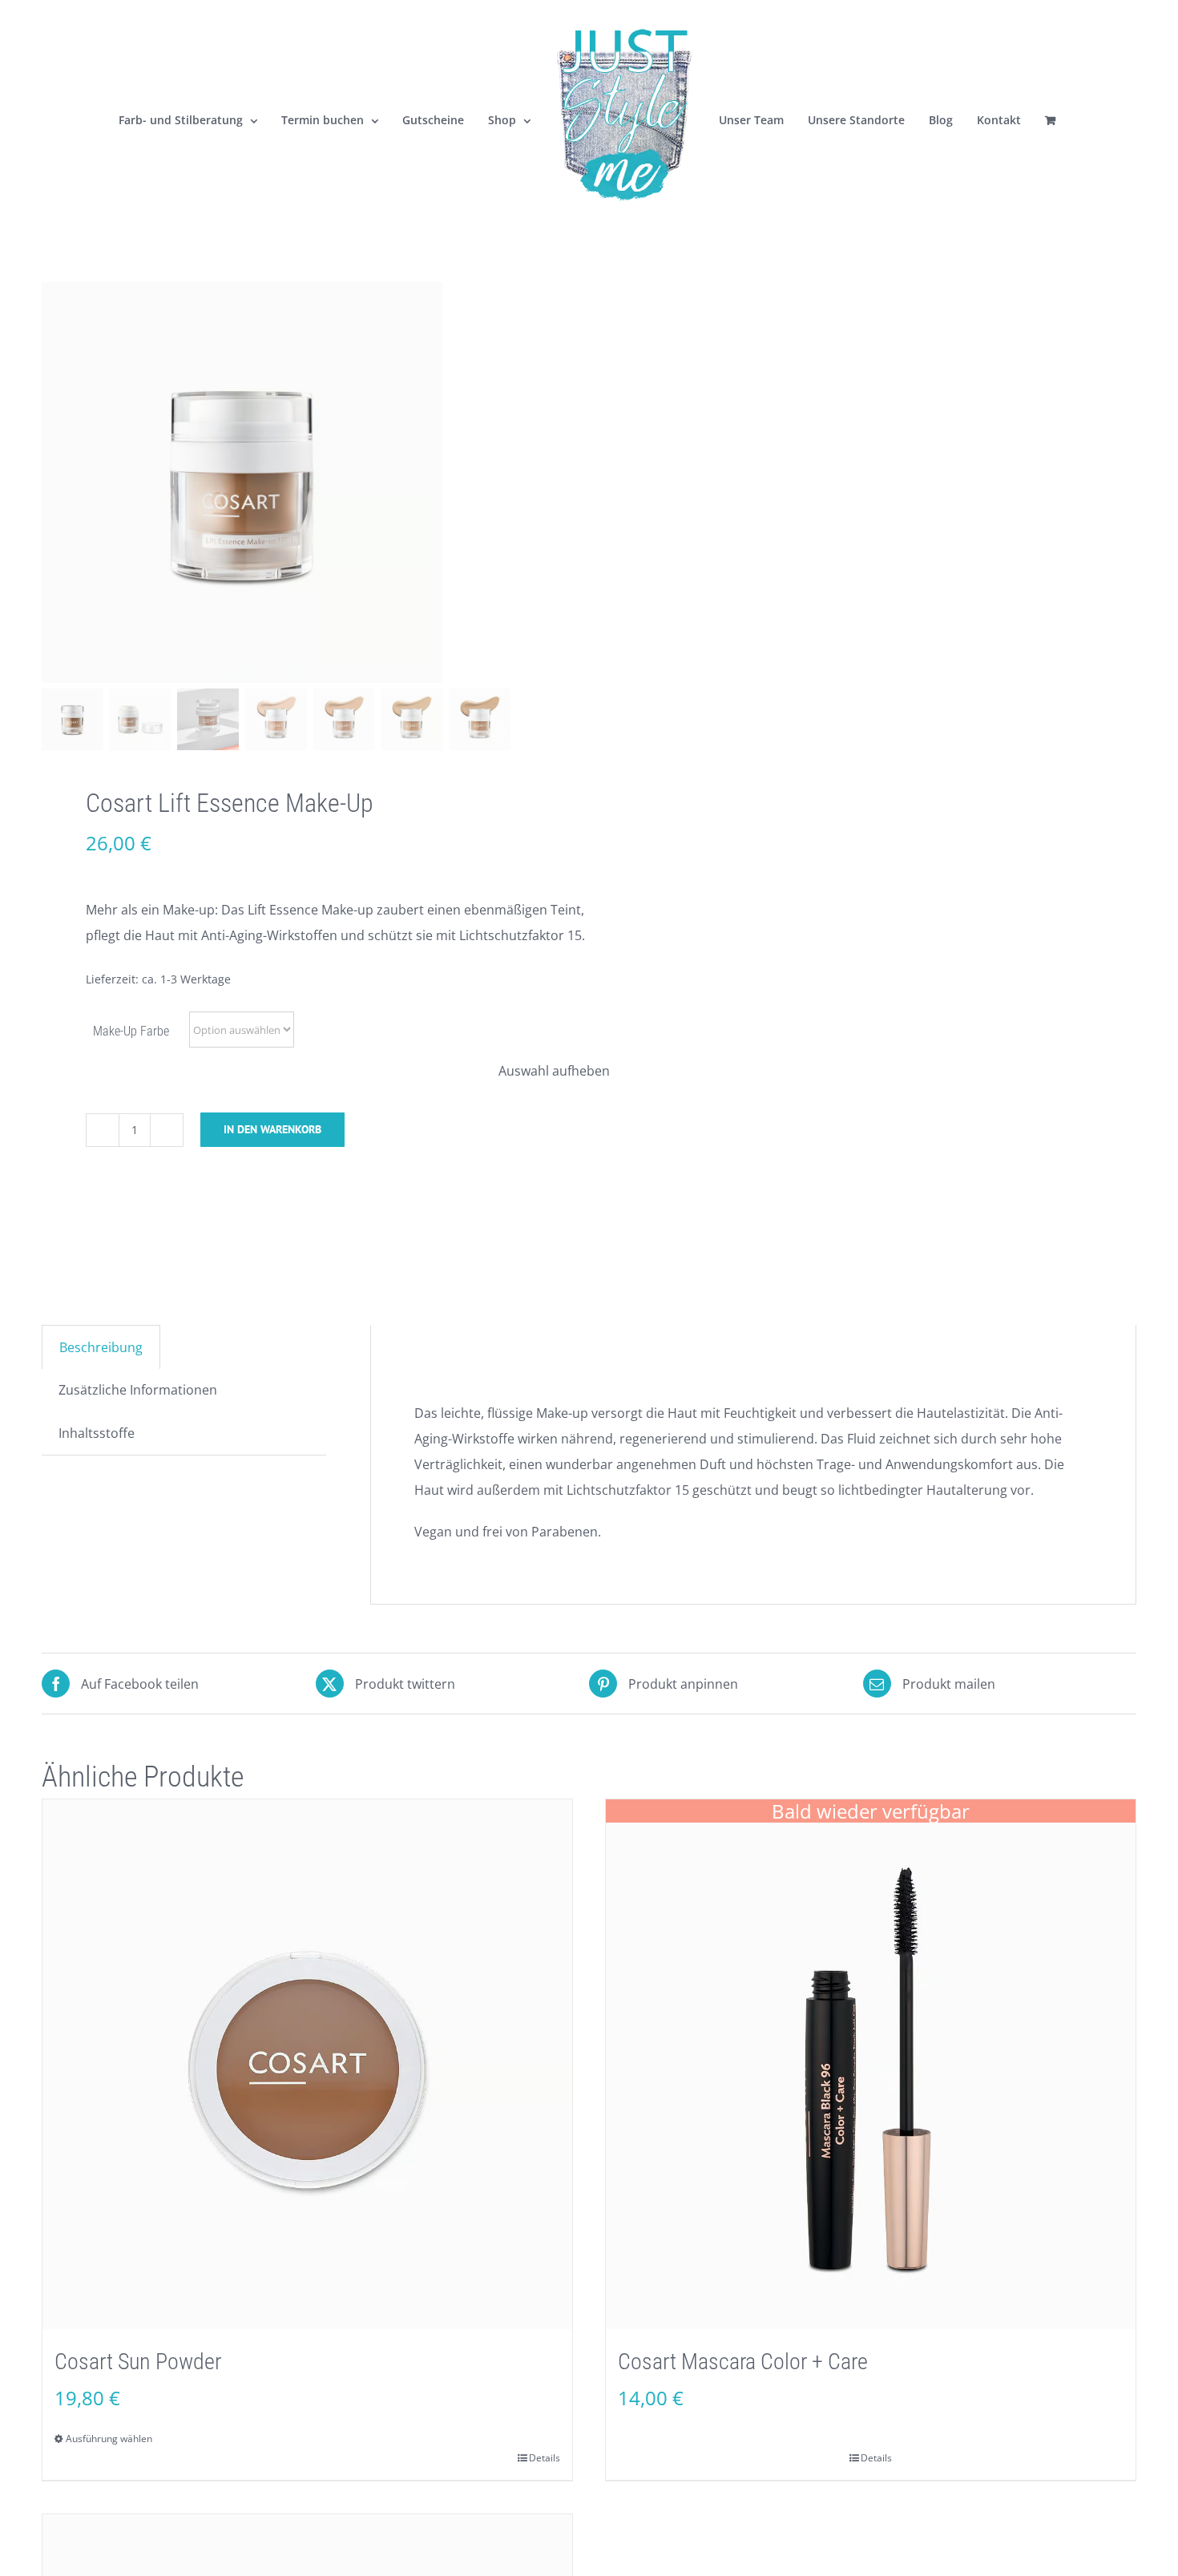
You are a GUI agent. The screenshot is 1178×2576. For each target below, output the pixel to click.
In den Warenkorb (272, 1129)
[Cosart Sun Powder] (307, 2064)
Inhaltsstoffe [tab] (97, 1433)
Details (545, 2458)
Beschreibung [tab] (101, 1347)
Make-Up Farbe (131, 1031)
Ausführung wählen (109, 2439)
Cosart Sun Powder (138, 2362)
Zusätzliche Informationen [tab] (138, 1390)
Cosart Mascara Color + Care (743, 2362)
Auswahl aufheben (554, 1071)
